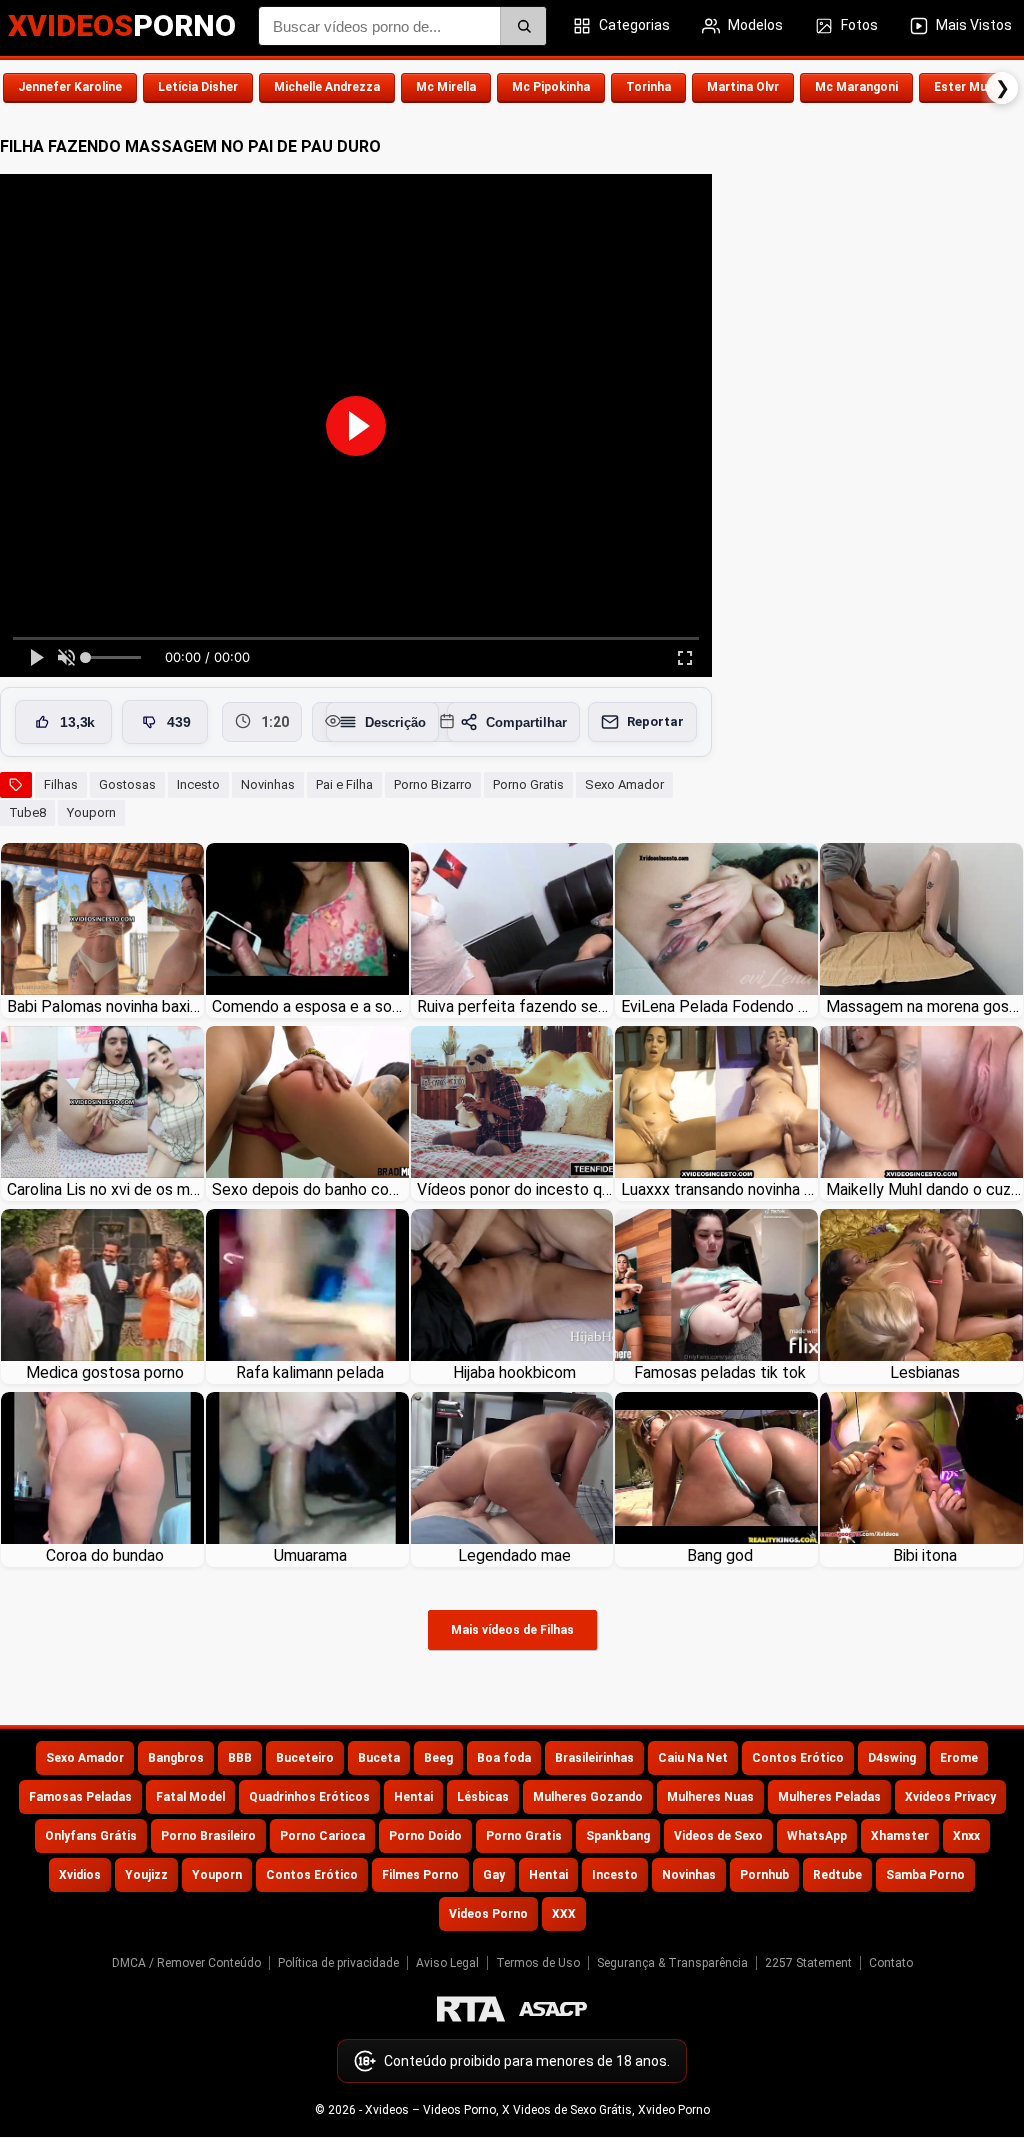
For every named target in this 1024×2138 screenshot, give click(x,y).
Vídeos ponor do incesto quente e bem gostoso (515, 1189)
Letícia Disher (198, 87)
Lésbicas (483, 1797)
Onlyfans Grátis (91, 1836)
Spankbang (618, 1836)
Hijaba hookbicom (514, 1372)
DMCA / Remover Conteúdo (186, 1963)
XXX (564, 1914)
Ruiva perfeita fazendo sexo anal (515, 1006)
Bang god (720, 1555)
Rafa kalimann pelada (310, 1372)
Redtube (837, 1875)
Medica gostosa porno (105, 1372)
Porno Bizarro (433, 784)
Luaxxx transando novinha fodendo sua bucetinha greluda (719, 1189)
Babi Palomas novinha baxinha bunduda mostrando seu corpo (105, 1006)
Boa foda (504, 1758)
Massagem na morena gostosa (924, 1006)
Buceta (379, 1758)
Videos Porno (488, 1914)
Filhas (61, 784)
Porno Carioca (322, 1836)
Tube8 (27, 812)
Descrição (395, 722)
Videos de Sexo (718, 1836)
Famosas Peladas (80, 1797)
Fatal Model (190, 1797)
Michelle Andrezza (327, 87)
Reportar (655, 721)
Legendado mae (514, 1555)
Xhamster (900, 1836)
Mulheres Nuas (710, 1797)
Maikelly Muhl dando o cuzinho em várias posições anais (924, 1189)
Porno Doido (425, 1836)
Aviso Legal (447, 1963)
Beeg (438, 1758)
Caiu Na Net (693, 1758)
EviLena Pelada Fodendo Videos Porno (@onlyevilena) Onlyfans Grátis (719, 1006)
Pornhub (764, 1875)
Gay (494, 1875)
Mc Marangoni (856, 87)
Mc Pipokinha (551, 87)
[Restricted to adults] (471, 2009)
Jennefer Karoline (70, 87)
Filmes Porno (420, 1875)
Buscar (523, 26)
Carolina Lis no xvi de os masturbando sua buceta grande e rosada (105, 1189)
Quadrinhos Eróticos (309, 1797)
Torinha (648, 87)
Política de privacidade (338, 1963)
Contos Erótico (798, 1758)
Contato (891, 1963)
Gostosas (127, 784)
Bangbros (176, 1758)
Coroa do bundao (105, 1555)
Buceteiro (305, 1758)
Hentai (413, 1797)
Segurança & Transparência (672, 1963)
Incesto (198, 784)
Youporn (91, 812)
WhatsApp (817, 1836)
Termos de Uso (538, 1963)
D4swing (892, 1758)
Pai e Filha (344, 784)
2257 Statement (808, 1963)
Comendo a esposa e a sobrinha (310, 1006)
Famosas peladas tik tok (720, 1372)
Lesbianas (925, 1372)
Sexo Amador (624, 784)
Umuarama (310, 1555)
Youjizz (146, 1875)
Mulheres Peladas (829, 1797)
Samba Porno (925, 1875)
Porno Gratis (528, 784)
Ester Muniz (969, 87)
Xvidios (80, 1875)
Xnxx (966, 1836)
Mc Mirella (446, 87)
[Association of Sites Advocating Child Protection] (553, 2009)
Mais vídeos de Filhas (512, 1630)
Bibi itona (925, 1555)
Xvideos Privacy (950, 1797)
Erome (959, 1758)
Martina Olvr (743, 87)
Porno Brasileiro (208, 1836)
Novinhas (268, 784)
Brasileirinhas (594, 1758)
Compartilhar (526, 722)
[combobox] (402, 26)
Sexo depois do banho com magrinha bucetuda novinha (310, 1189)
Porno (122, 25)
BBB (240, 1758)
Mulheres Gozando (588, 1797)
